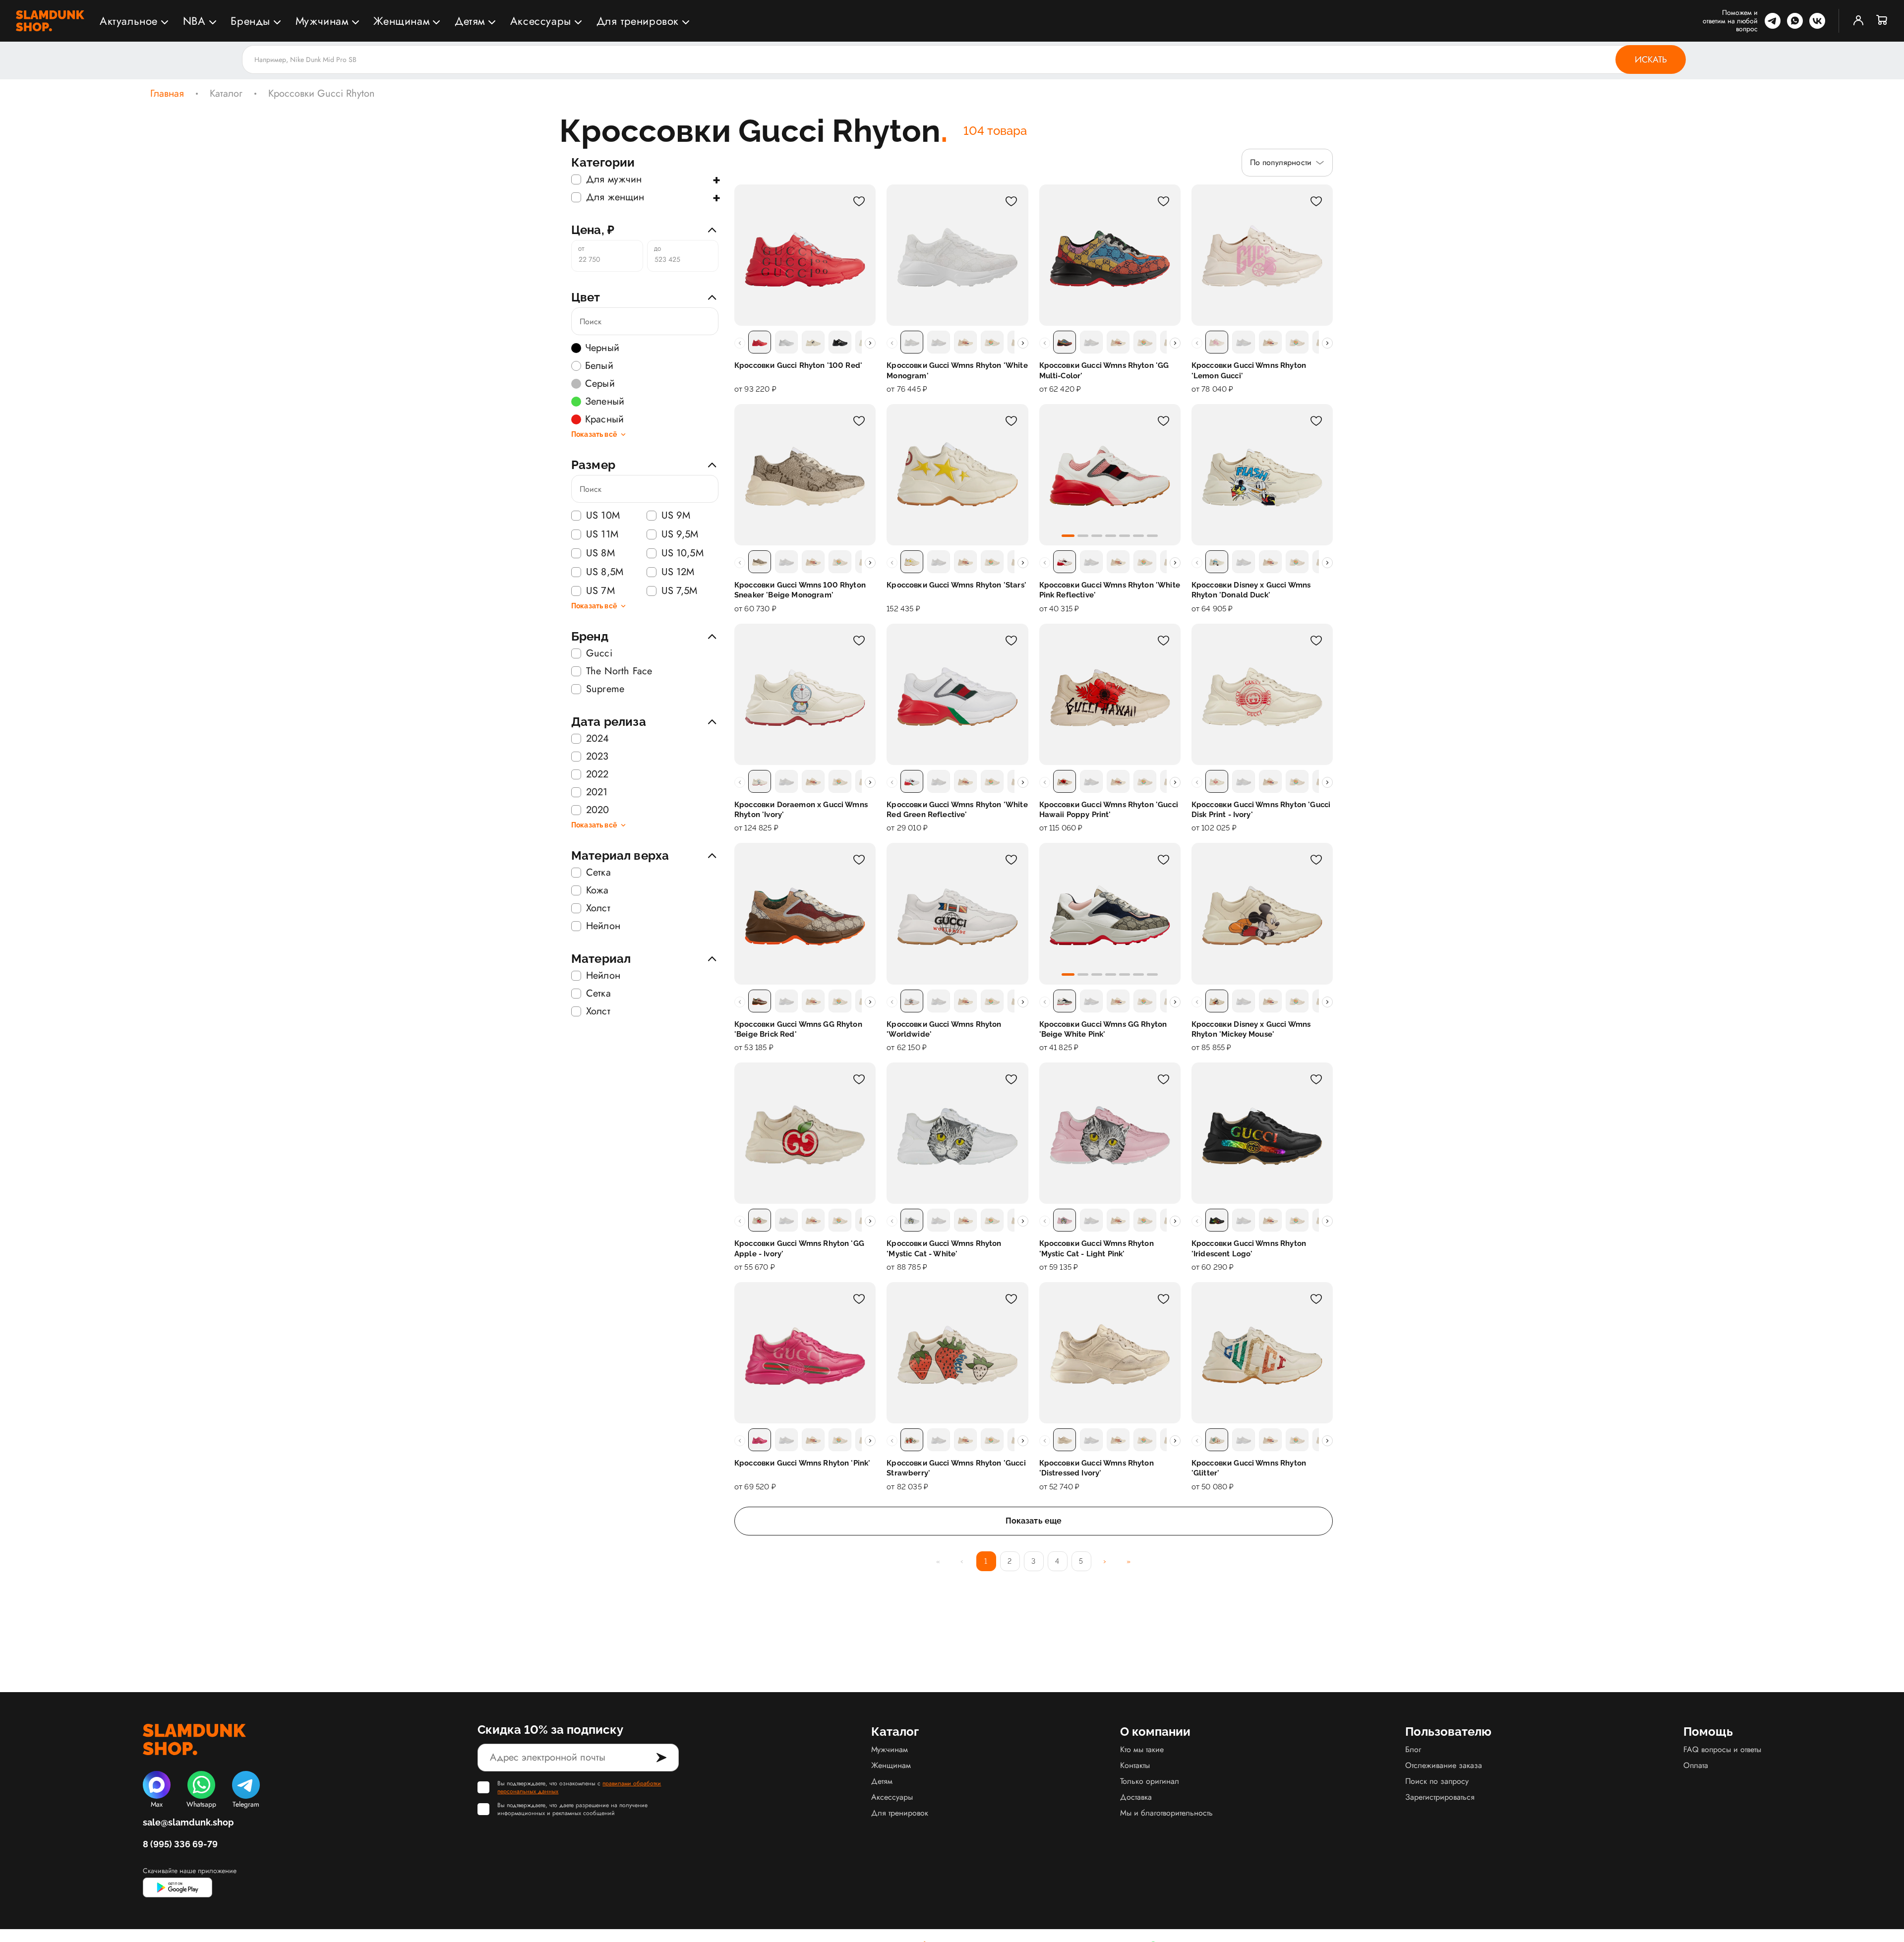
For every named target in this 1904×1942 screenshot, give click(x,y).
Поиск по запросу (1437, 1781)
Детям (470, 21)
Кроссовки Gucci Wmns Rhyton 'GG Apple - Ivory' (799, 1248)
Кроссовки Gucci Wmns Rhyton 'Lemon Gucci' (1249, 370)
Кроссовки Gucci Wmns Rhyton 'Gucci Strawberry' (956, 1468)
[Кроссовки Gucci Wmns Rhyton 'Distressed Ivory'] (1110, 1353)
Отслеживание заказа (1444, 1765)
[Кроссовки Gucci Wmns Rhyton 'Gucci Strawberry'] (957, 1353)
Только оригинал (1150, 1781)
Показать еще (1034, 1521)
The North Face (619, 671)
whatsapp (1795, 21)
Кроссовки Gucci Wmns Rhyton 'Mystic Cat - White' (944, 1248)
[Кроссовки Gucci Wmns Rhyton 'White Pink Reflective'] (1110, 475)
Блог (1413, 1749)
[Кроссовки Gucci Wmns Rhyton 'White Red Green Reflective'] (957, 694)
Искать (1651, 59)
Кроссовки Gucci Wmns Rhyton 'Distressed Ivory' (1097, 1468)
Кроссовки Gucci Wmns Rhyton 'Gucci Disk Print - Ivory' (1261, 810)
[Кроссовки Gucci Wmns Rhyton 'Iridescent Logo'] (1262, 1133)
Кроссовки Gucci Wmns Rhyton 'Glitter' (1249, 1468)
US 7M (600, 591)
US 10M (603, 516)
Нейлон (603, 926)
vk (1817, 21)
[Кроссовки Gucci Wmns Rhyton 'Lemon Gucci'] (1262, 255)
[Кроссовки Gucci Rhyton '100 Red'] (805, 255)
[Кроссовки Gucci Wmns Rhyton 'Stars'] (957, 475)
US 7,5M (680, 591)
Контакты (1135, 1765)
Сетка (598, 873)
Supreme (605, 689)
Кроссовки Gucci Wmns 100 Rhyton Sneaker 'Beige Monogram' (800, 590)
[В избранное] (859, 201)
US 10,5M (683, 553)
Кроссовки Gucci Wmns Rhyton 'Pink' (802, 1463)
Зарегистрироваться (1440, 1797)
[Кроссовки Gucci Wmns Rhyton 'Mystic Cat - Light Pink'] (1110, 1133)
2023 (597, 757)
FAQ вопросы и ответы (1722, 1749)
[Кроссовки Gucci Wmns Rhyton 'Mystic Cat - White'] (957, 1133)
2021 (597, 792)
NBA (194, 21)
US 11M (602, 534)
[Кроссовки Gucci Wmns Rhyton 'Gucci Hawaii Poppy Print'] (1110, 694)
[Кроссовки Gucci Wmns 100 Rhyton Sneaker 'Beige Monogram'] (805, 475)
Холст (598, 908)
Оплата (1696, 1765)
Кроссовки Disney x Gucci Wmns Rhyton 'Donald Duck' (1251, 590)
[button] (1068, 536)
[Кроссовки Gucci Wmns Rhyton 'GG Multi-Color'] (1110, 255)
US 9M (676, 516)
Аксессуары (541, 21)
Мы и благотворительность (1166, 1813)
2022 (597, 774)
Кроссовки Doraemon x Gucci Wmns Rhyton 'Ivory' (801, 810)
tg (1773, 21)
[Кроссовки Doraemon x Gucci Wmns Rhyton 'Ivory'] (805, 694)
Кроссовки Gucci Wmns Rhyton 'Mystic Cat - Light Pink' (1097, 1248)
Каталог (226, 94)
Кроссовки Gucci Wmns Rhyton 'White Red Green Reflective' (957, 810)
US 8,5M (605, 572)
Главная (167, 94)
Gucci (599, 653)
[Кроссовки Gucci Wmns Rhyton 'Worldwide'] (957, 913)
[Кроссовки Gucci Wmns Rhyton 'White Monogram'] (957, 255)
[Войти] (1858, 21)
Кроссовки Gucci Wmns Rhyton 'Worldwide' (944, 1029)
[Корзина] (1882, 21)
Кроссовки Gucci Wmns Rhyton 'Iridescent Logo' (1249, 1248)
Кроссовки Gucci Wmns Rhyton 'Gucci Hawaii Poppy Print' (1109, 810)
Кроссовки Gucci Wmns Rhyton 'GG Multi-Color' (1104, 370)
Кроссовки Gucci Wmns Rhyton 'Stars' (956, 585)
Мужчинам (322, 21)
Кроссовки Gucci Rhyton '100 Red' (798, 365)
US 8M (600, 553)
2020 (598, 810)
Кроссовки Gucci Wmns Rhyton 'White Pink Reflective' (1110, 590)
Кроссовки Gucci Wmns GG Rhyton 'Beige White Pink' (1103, 1029)
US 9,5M (680, 534)
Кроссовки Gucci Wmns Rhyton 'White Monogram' (957, 370)
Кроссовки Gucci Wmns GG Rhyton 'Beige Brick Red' (798, 1029)
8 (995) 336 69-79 (180, 1844)
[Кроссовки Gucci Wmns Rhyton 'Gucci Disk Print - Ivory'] (1262, 694)
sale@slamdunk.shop (188, 1822)
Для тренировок (638, 21)
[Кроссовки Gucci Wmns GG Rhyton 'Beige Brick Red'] (805, 913)
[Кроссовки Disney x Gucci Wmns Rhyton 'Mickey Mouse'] (1262, 913)
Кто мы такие (1142, 1749)
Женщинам (401, 21)
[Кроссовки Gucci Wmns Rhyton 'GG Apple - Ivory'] (805, 1133)
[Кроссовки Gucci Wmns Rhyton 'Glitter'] (1262, 1353)
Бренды (250, 21)
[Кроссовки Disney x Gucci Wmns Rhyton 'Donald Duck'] (1262, 475)
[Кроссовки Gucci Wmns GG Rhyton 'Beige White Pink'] (1110, 913)
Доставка (1136, 1797)
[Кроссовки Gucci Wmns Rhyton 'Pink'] (805, 1353)
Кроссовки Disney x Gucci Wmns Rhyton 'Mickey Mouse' (1251, 1029)
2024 (598, 739)
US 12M (678, 572)
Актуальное (129, 21)
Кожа (597, 890)
